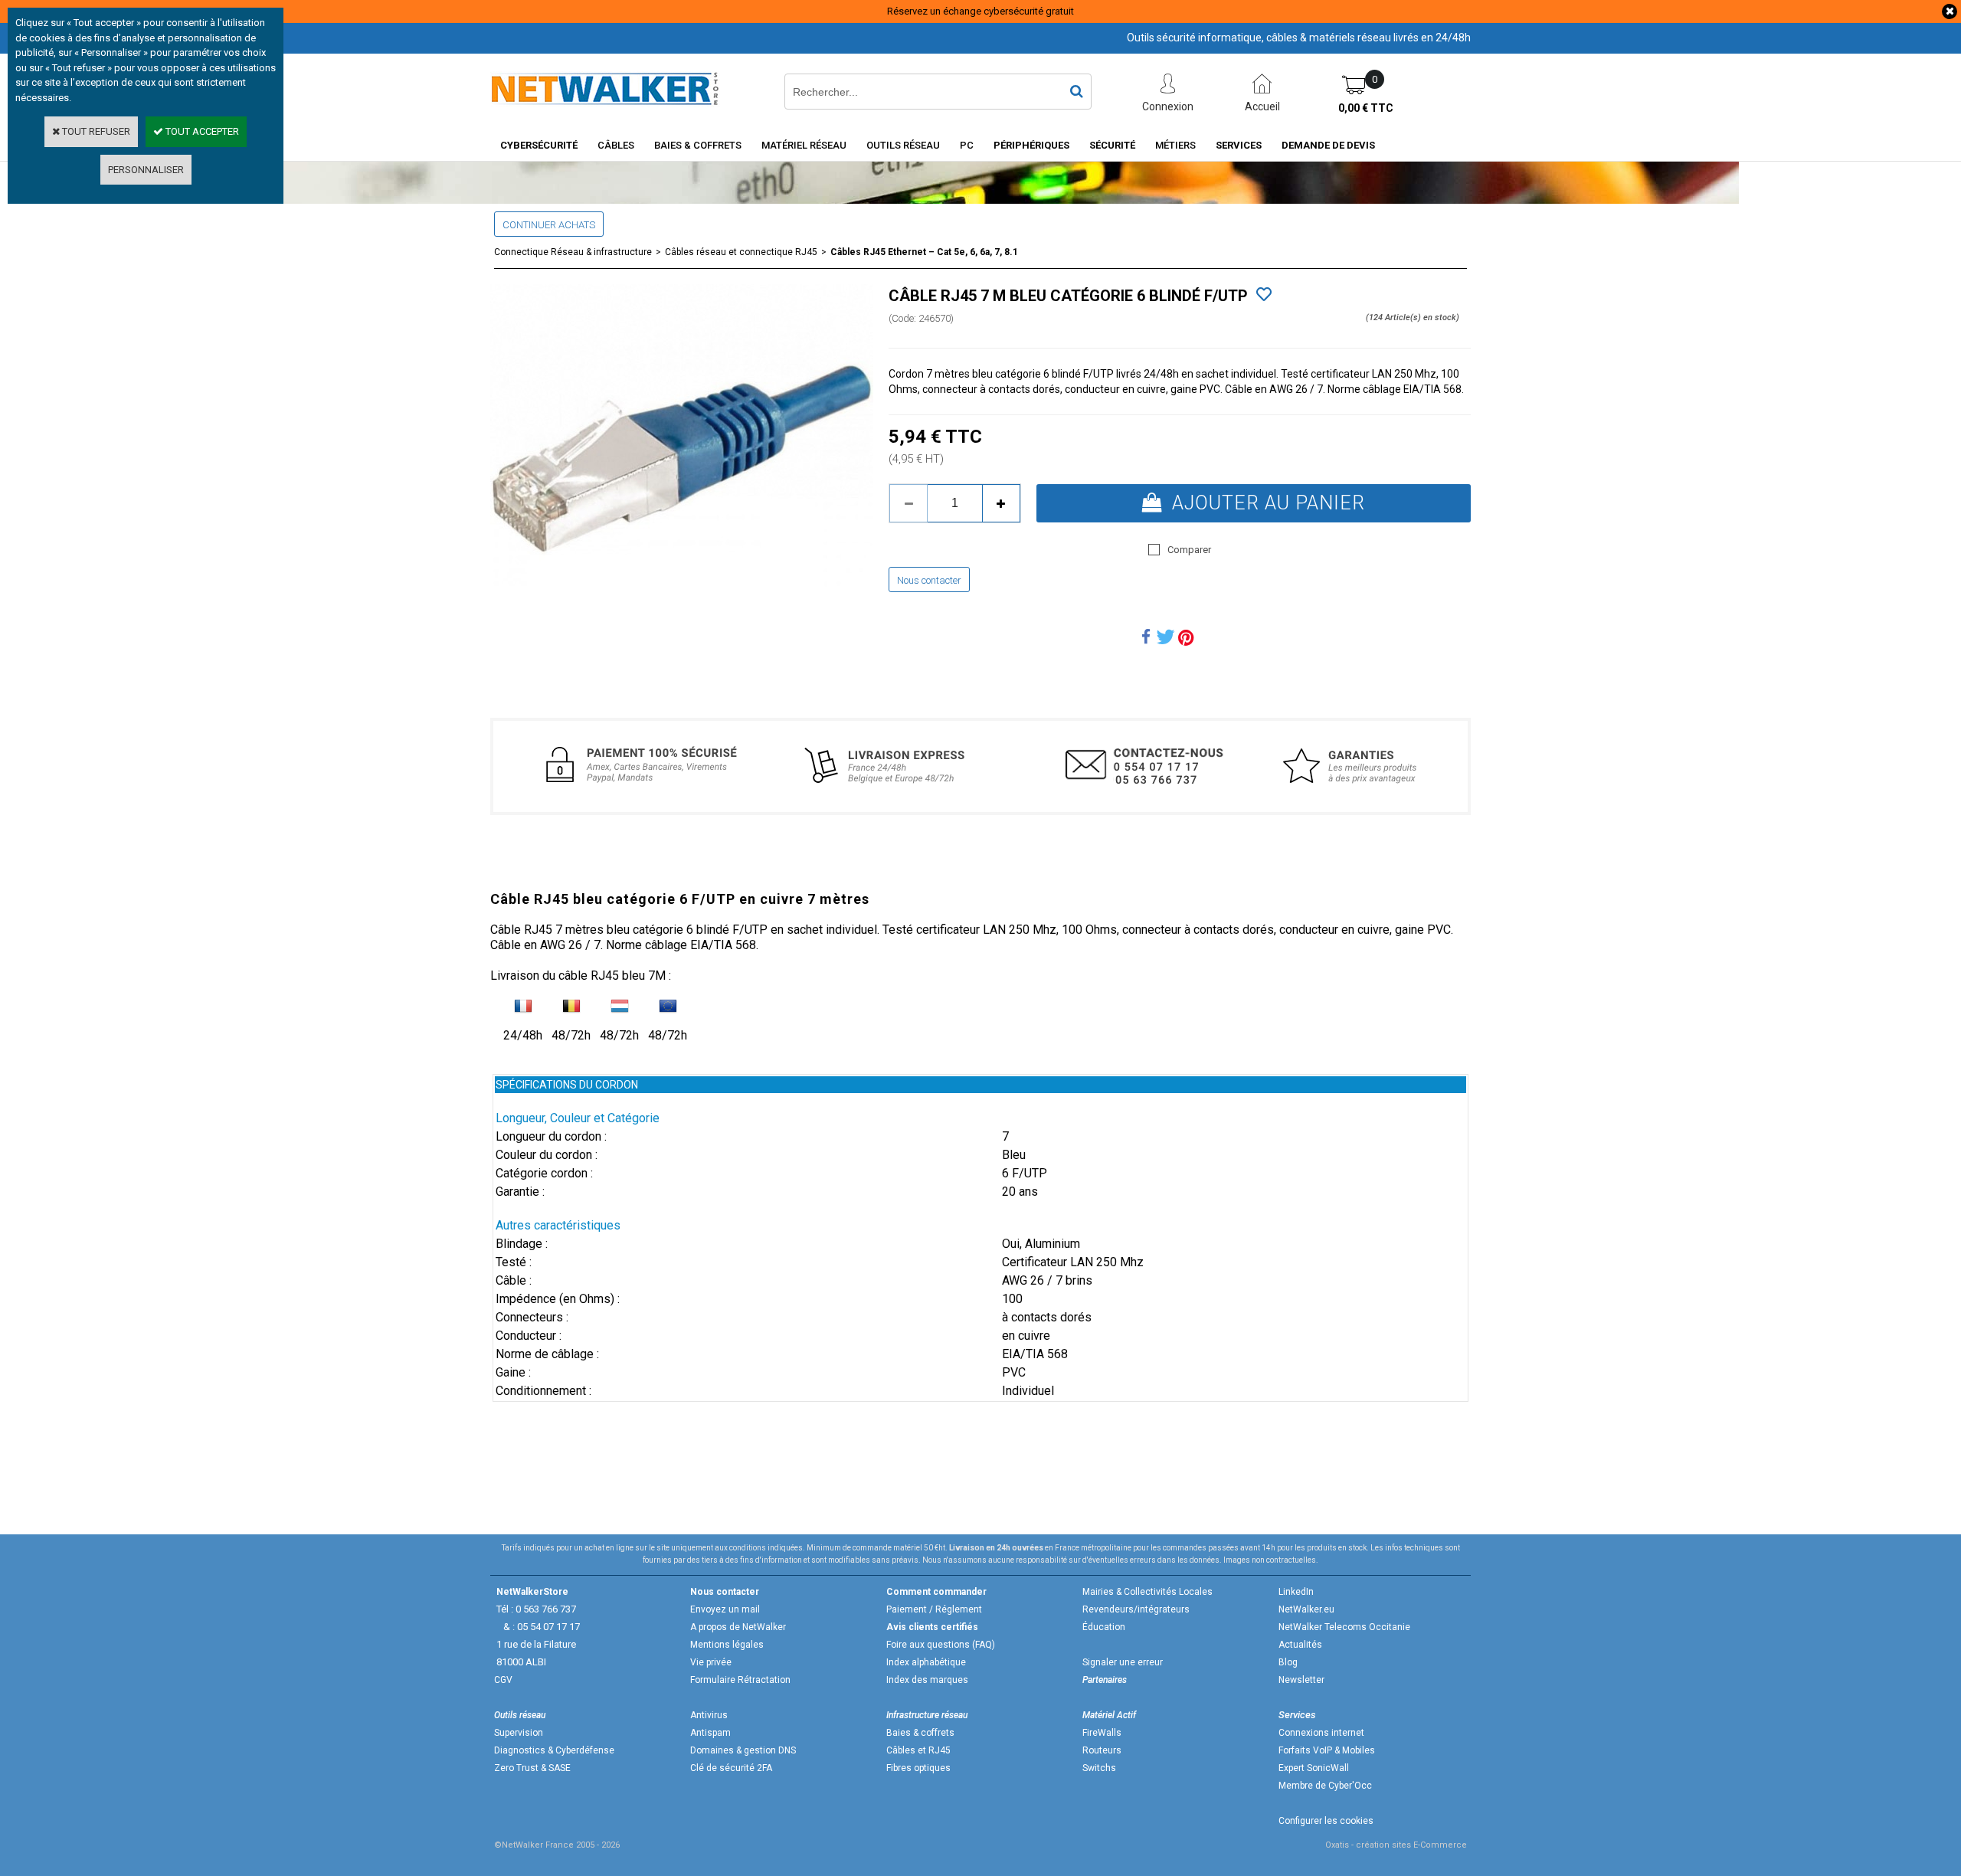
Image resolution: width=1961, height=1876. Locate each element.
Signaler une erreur (1123, 1662)
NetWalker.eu (1306, 1609)
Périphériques (1031, 145)
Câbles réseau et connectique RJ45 (741, 252)
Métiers (1175, 145)
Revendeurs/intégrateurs (1136, 1609)
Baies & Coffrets (698, 145)
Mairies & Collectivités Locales (1147, 1592)
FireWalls (1102, 1733)
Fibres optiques (918, 1768)
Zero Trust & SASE (532, 1768)
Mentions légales (727, 1645)
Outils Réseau (903, 145)
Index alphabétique (926, 1662)
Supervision (519, 1733)
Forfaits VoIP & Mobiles (1327, 1750)
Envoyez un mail (725, 1609)
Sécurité (1112, 145)
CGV (503, 1680)
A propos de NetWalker (738, 1627)
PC (967, 145)
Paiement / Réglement (934, 1609)
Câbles (616, 145)
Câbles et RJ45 (918, 1750)
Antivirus (709, 1715)
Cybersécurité (539, 145)
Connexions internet (1321, 1733)
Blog (1288, 1662)
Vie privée (711, 1662)
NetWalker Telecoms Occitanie (1344, 1627)
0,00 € (1366, 108)
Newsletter (1301, 1680)
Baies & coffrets (920, 1733)
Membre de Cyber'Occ (1325, 1786)
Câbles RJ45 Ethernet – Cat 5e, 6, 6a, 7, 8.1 (924, 252)
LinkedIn (1296, 1592)
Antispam (710, 1733)
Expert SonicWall (1314, 1768)
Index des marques (927, 1680)
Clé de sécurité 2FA (731, 1768)
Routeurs (1102, 1750)
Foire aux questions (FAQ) (941, 1645)
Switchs (1099, 1768)
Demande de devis (1328, 145)
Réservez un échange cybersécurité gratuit (980, 11)
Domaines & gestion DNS (743, 1750)
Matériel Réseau (804, 145)
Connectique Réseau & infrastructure (573, 252)
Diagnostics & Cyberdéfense (554, 1750)
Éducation (1104, 1627)
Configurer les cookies (1326, 1821)
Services (1239, 145)
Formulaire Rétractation (740, 1680)
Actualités (1300, 1645)
